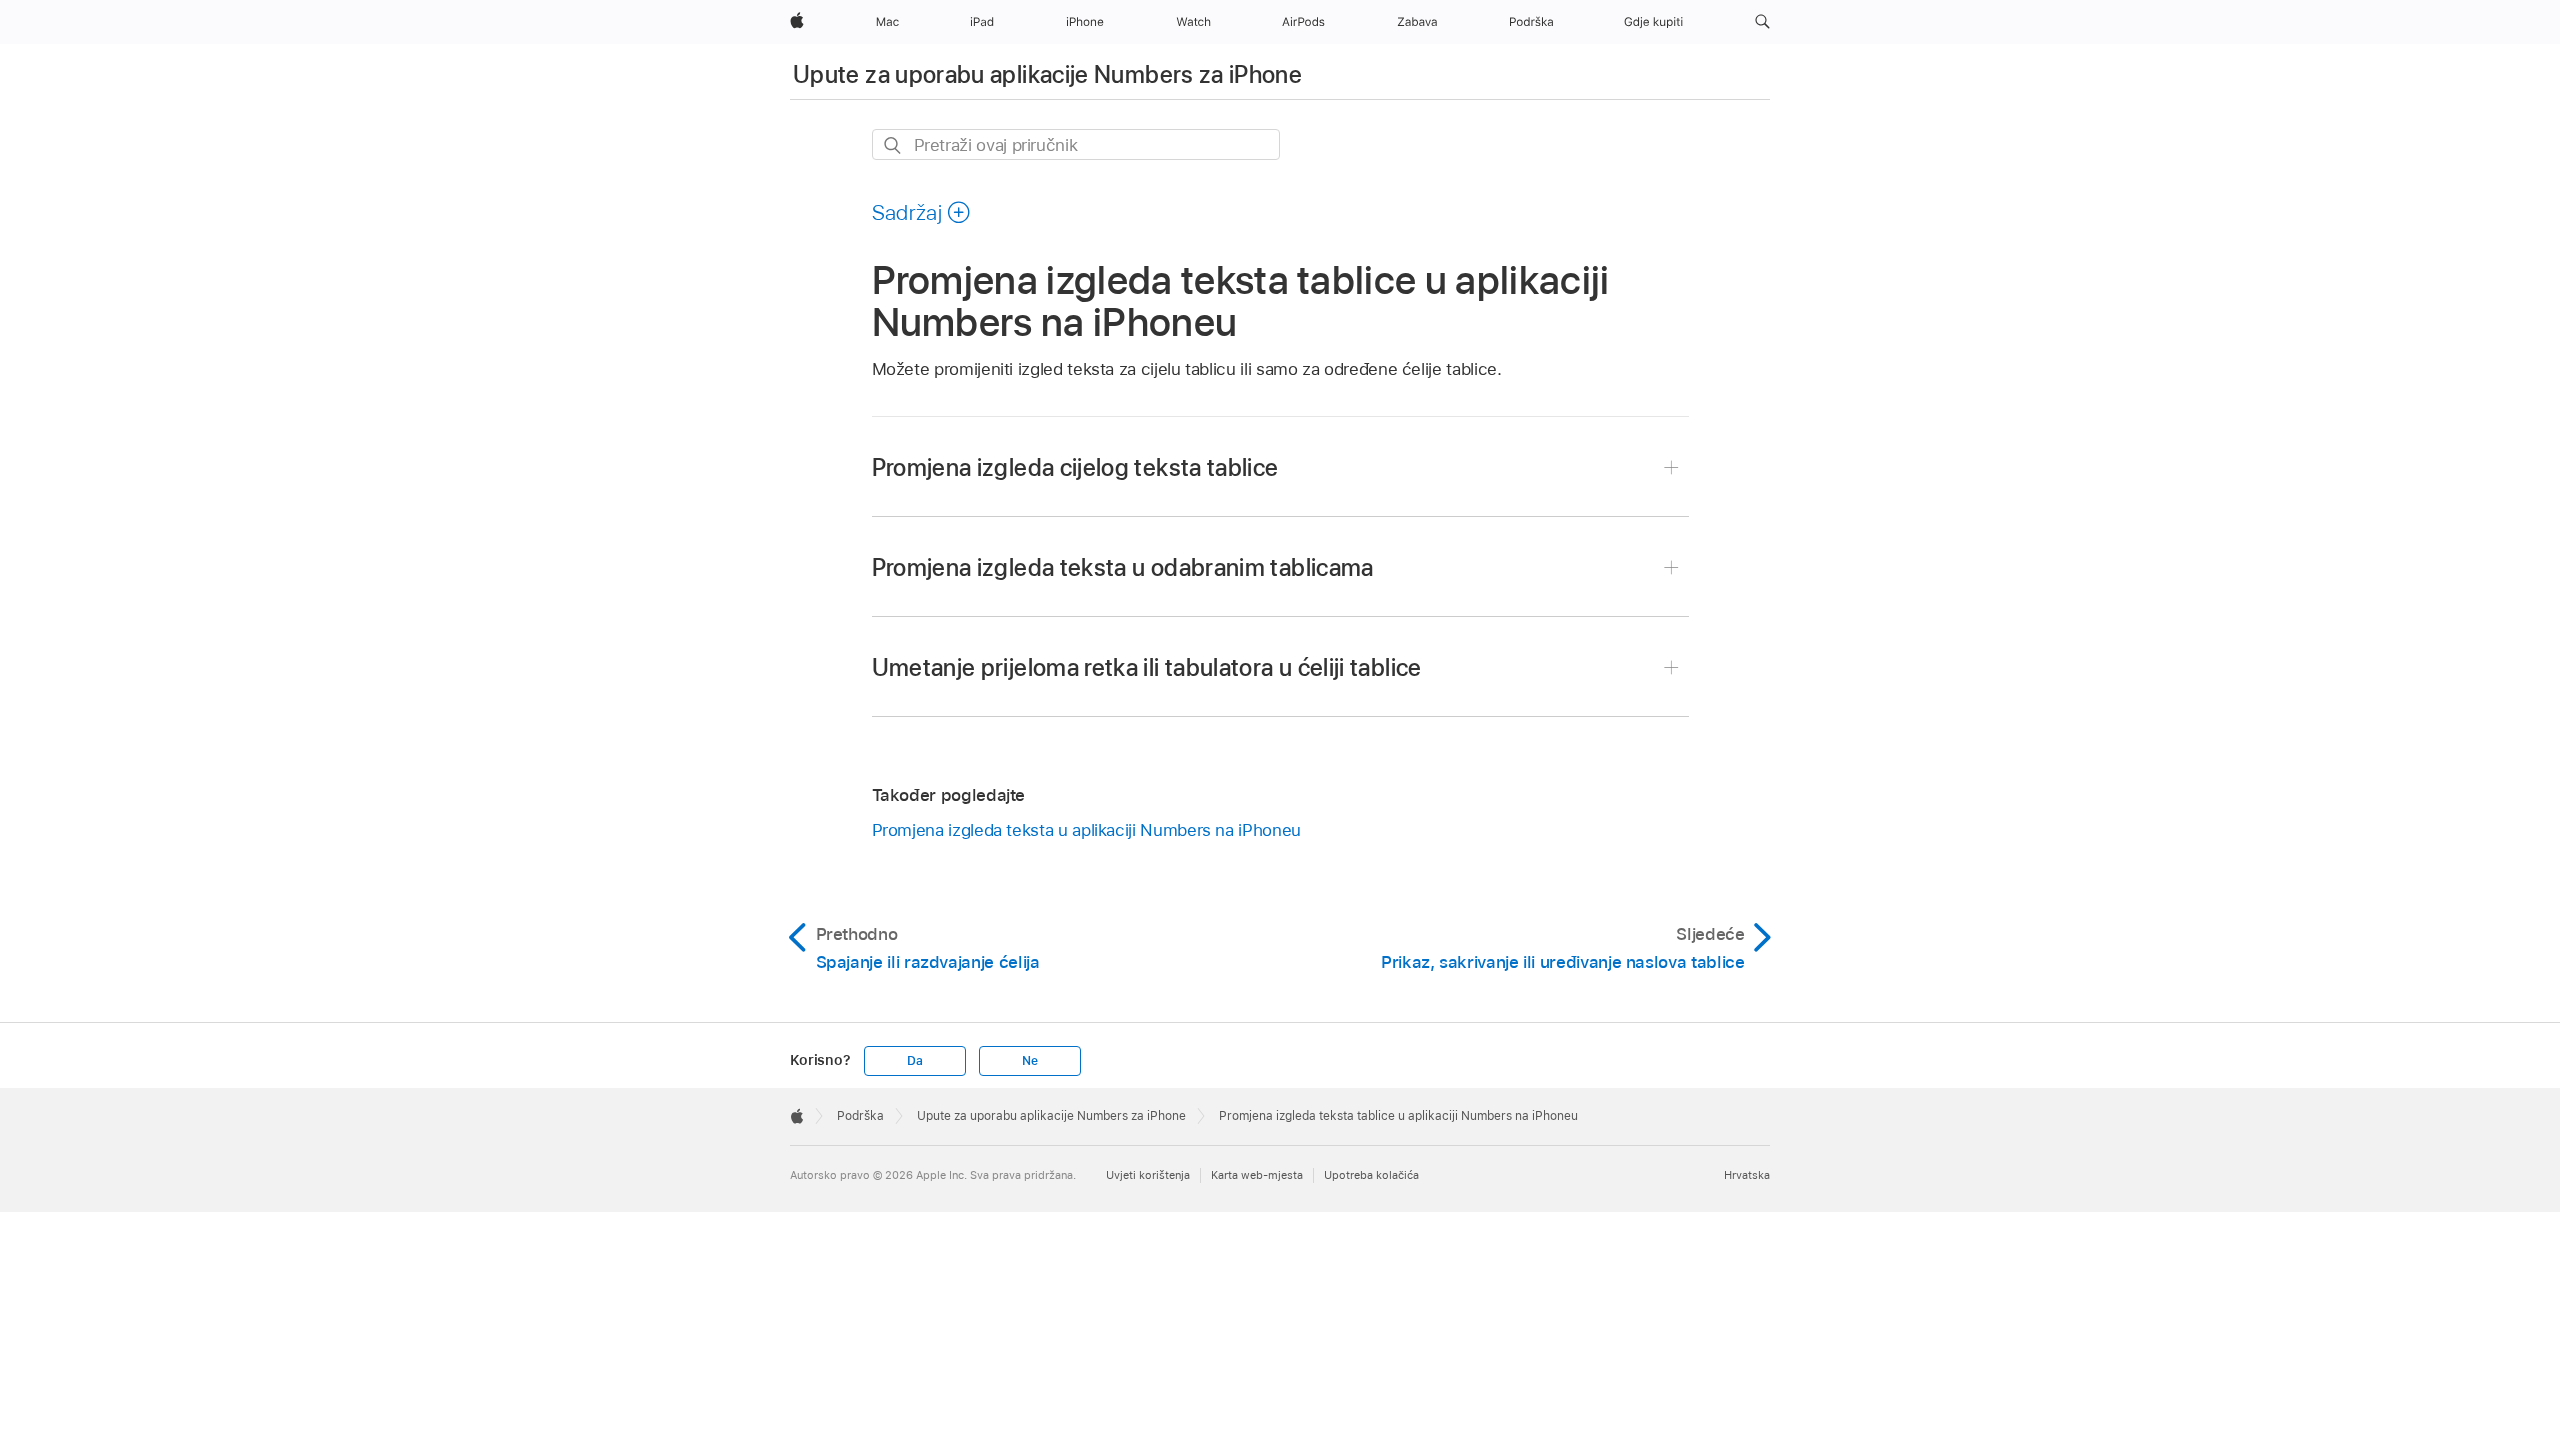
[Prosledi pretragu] (893, 145)
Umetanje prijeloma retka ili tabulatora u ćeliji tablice (1147, 667)
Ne (1030, 1061)
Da (915, 1061)
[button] (1762, 22)
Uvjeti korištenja (1148, 1175)
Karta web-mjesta (1257, 1175)
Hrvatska (1747, 1175)
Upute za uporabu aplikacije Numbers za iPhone (1047, 74)
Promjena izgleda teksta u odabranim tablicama (1123, 567)
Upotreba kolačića (1371, 1175)
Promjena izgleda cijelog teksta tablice (1075, 467)
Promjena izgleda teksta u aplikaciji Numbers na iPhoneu (1086, 830)
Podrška (860, 1116)
